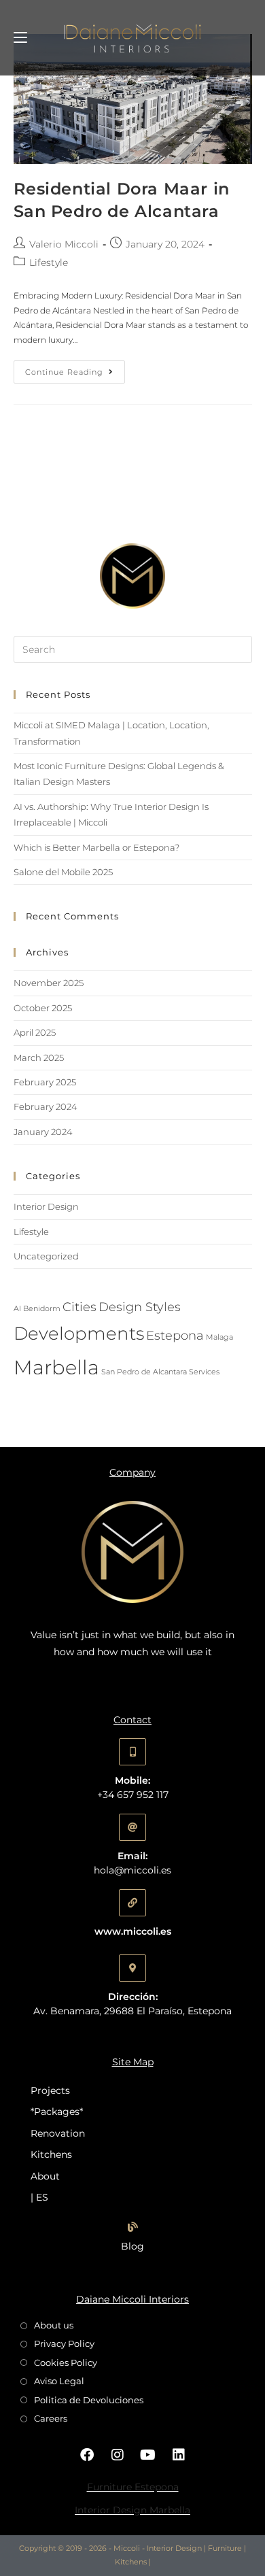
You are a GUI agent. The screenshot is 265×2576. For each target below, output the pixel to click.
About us (54, 2325)
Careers (51, 2418)
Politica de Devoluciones (89, 2400)
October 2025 (43, 1008)
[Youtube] (148, 2455)
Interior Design (46, 1206)
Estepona (175, 1335)
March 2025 (39, 1057)
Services (204, 1372)
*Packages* (57, 2112)
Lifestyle (49, 262)
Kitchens (51, 2154)
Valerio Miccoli (64, 244)
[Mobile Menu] (20, 37)
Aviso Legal (59, 2381)
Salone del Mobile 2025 (63, 872)
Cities (79, 1307)
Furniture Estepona (133, 2487)
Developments (79, 1334)
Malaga (219, 1337)
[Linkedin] (179, 2455)
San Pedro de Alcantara (144, 1372)
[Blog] (133, 2227)
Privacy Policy (64, 2343)
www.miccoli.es (133, 1931)
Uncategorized (46, 1256)
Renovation (58, 2133)
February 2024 (46, 1106)
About (45, 2176)
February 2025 (45, 1082)
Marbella (56, 1367)
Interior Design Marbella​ (132, 2510)
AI (17, 1309)
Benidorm (42, 1309)
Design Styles (140, 1307)
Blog (132, 2246)
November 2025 (49, 983)
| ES (39, 2197)
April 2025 (35, 1032)
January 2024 (43, 1132)
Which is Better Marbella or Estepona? (96, 847)
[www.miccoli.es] (132, 1903)
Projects (50, 2090)
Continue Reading (75, 369)
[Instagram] (118, 2455)
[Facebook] (87, 2455)
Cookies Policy (66, 2362)
